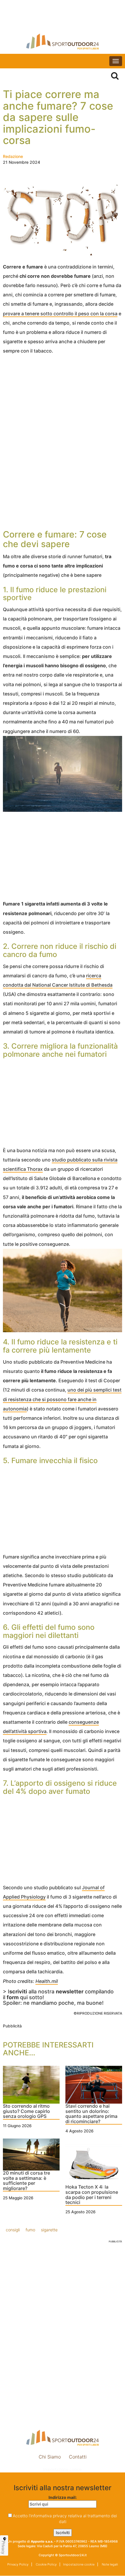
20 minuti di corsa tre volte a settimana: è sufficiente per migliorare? (26, 2181)
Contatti (78, 2457)
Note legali (109, 2564)
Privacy (3, 2547)
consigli (13, 2230)
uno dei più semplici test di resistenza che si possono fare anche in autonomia (62, 1399)
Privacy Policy (18, 2564)
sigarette (49, 2230)
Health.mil (47, 1981)
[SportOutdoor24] (63, 41)
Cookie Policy (46, 2564)
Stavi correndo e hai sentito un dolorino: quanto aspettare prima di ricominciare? (91, 2114)
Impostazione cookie (63, 2469)
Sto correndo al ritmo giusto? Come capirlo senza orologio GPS (26, 2111)
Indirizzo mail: (63, 2497)
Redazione (13, 156)
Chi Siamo (50, 2457)
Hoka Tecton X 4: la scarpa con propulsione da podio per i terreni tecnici (92, 2195)
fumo (30, 2230)
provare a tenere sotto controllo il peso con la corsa (60, 314)
